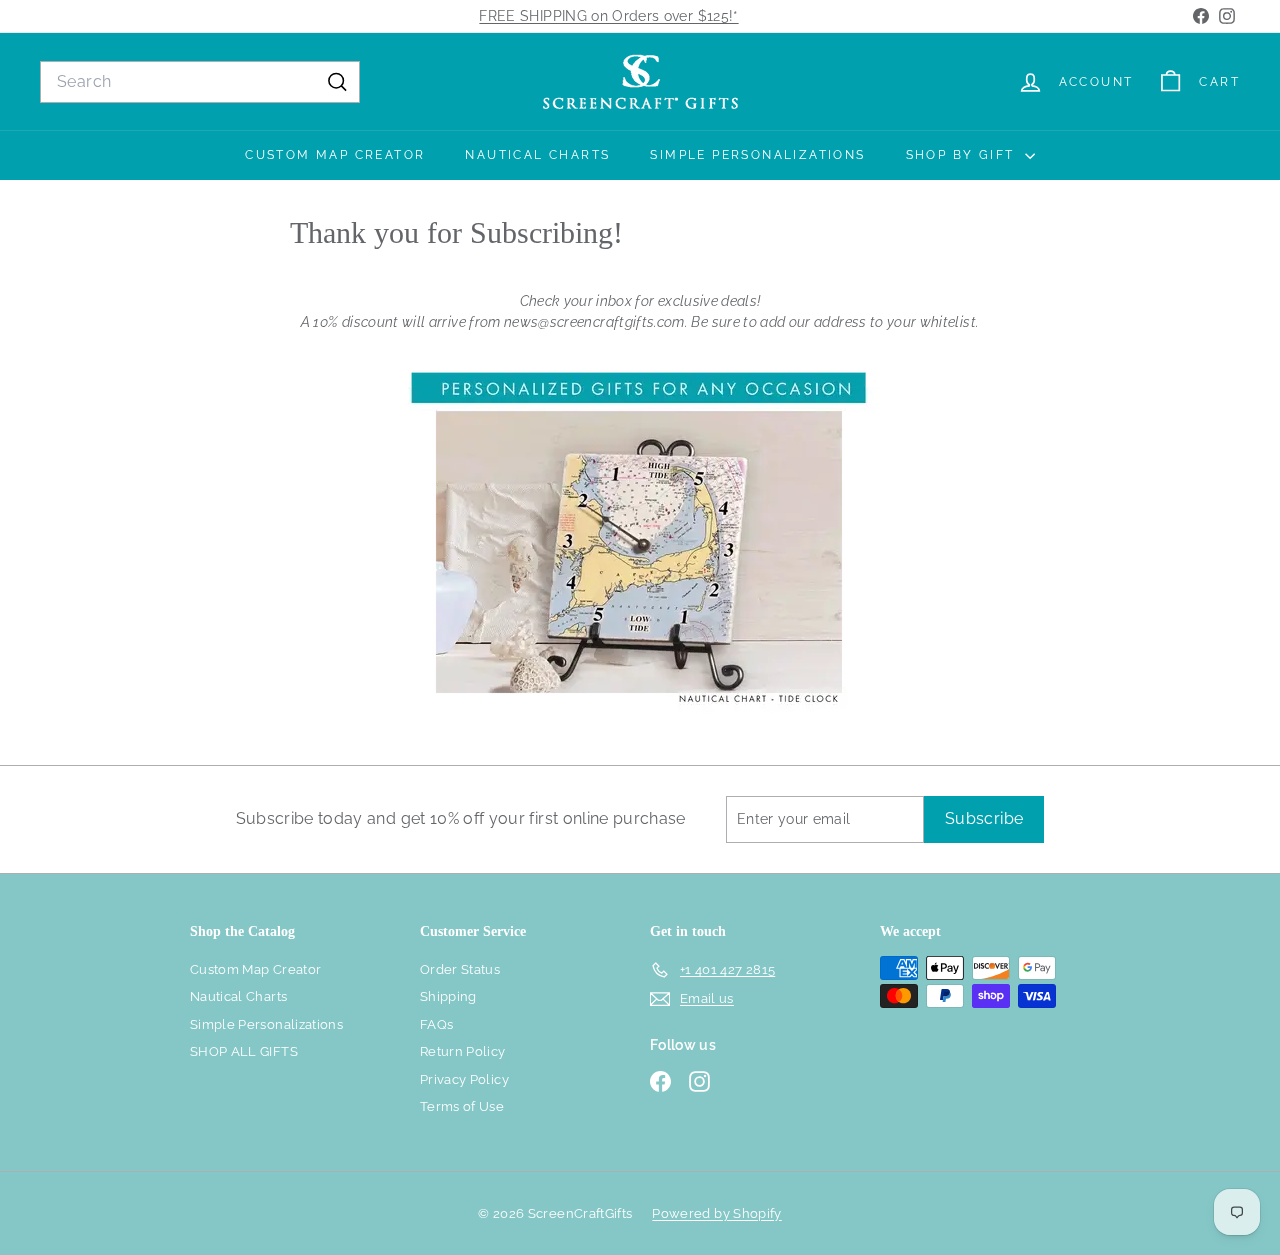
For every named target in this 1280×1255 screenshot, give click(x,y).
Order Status (460, 969)
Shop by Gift (963, 155)
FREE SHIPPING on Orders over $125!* (608, 16)
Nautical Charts (537, 155)
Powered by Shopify (716, 1213)
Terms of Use (462, 1106)
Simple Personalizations (757, 155)
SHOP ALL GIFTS (244, 1051)
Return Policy (463, 1051)
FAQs (436, 1024)
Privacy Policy (464, 1079)
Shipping (448, 996)
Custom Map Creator (335, 155)
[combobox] (200, 82)
